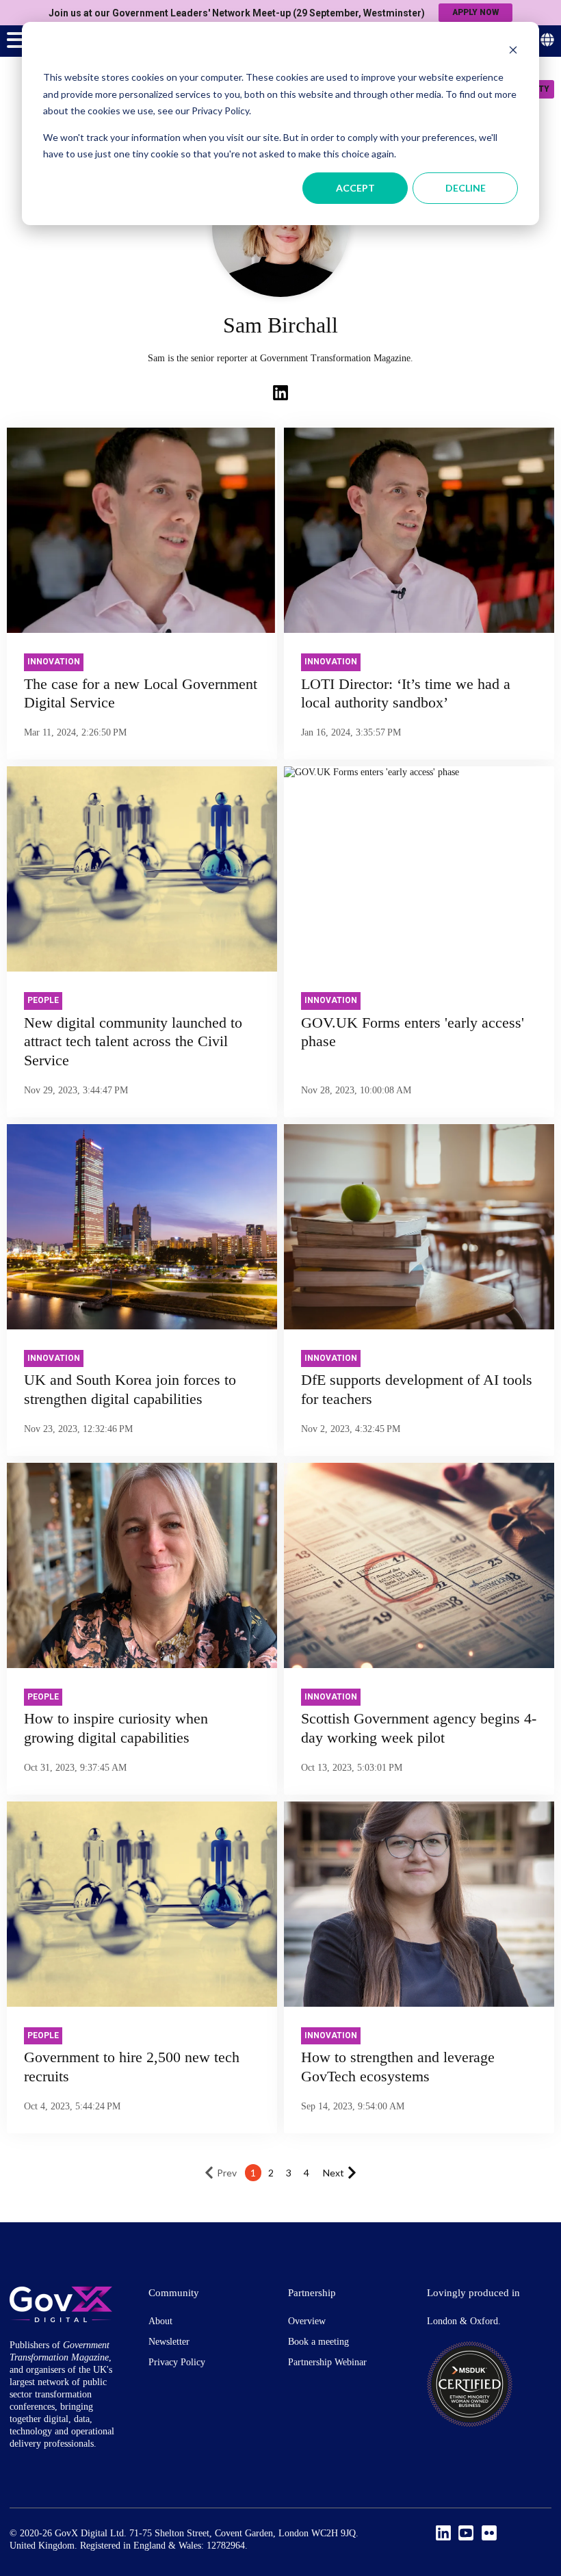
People (43, 1000)
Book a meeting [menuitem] (318, 2342)
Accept (355, 188)
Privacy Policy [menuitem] (177, 2362)
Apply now (475, 12)
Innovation (54, 662)
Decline (466, 188)
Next (334, 2173)
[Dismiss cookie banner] (513, 52)
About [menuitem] (160, 2321)
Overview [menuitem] (307, 2321)
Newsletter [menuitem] (169, 2342)
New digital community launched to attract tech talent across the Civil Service (133, 1041)
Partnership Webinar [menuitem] (327, 2362)
